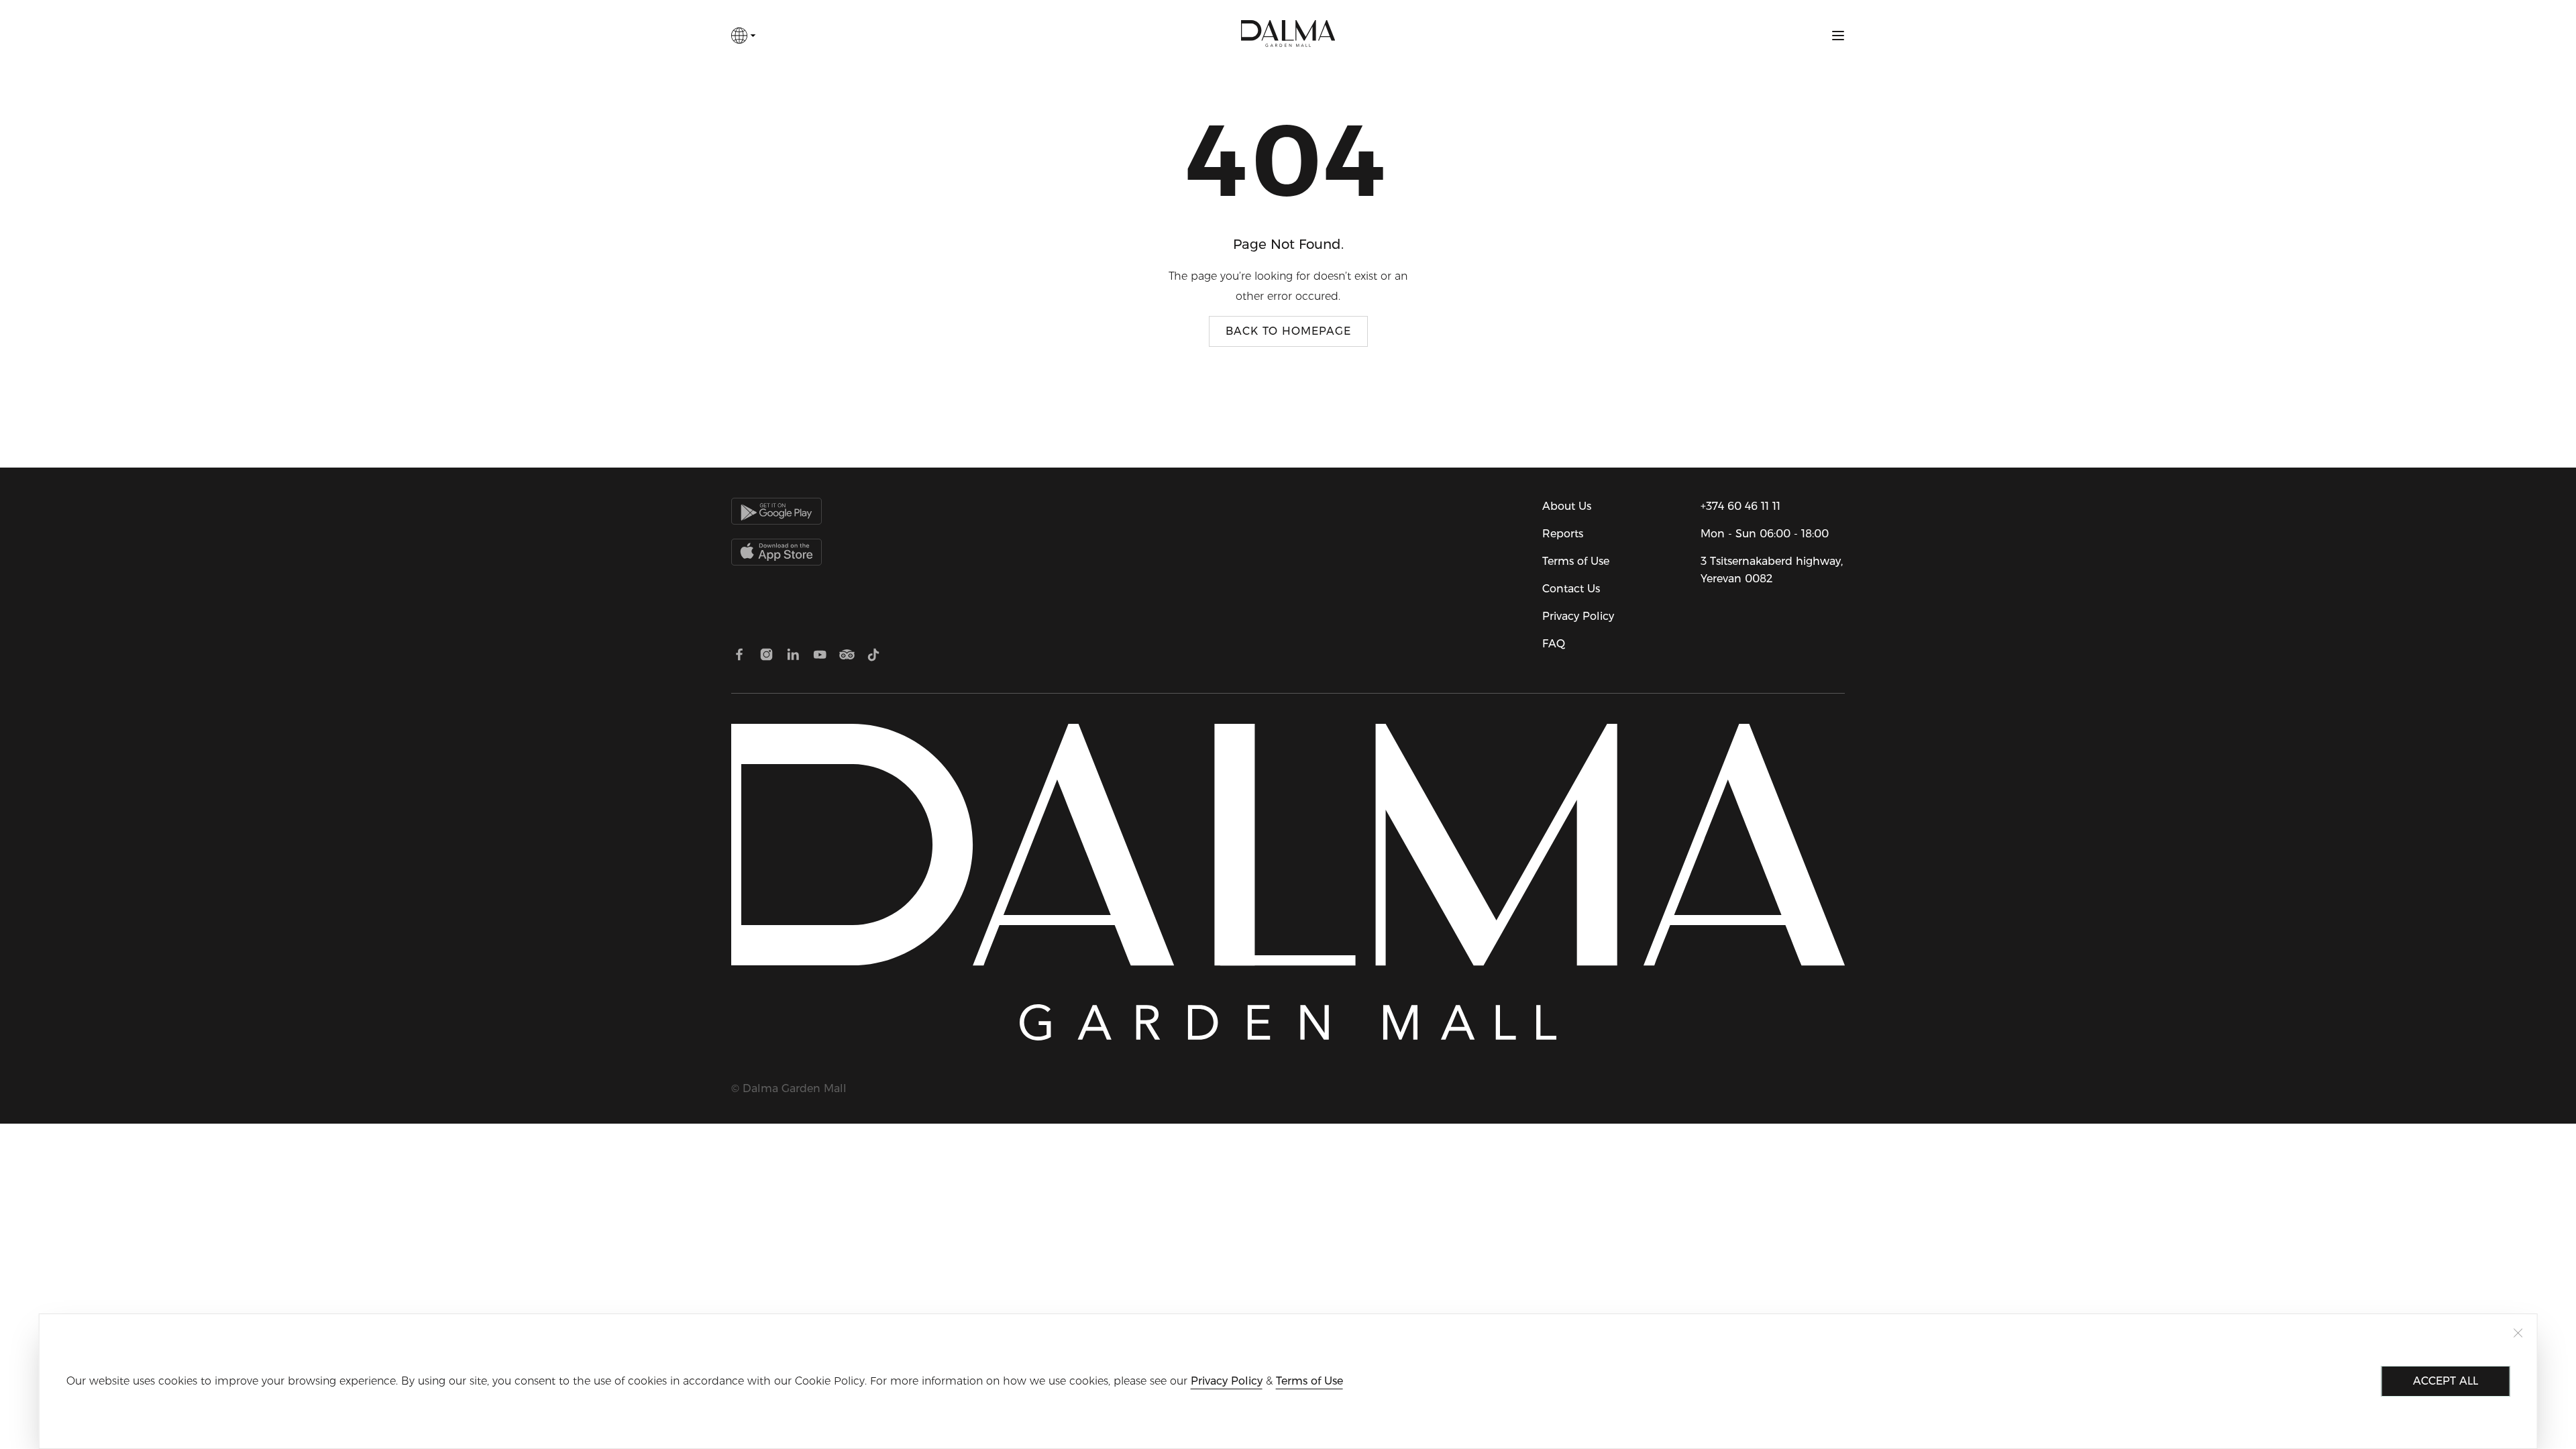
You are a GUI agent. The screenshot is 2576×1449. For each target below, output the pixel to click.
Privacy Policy (1578, 616)
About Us (1567, 506)
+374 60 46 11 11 (1740, 506)
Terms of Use (1576, 561)
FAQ (1554, 644)
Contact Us (1571, 589)
